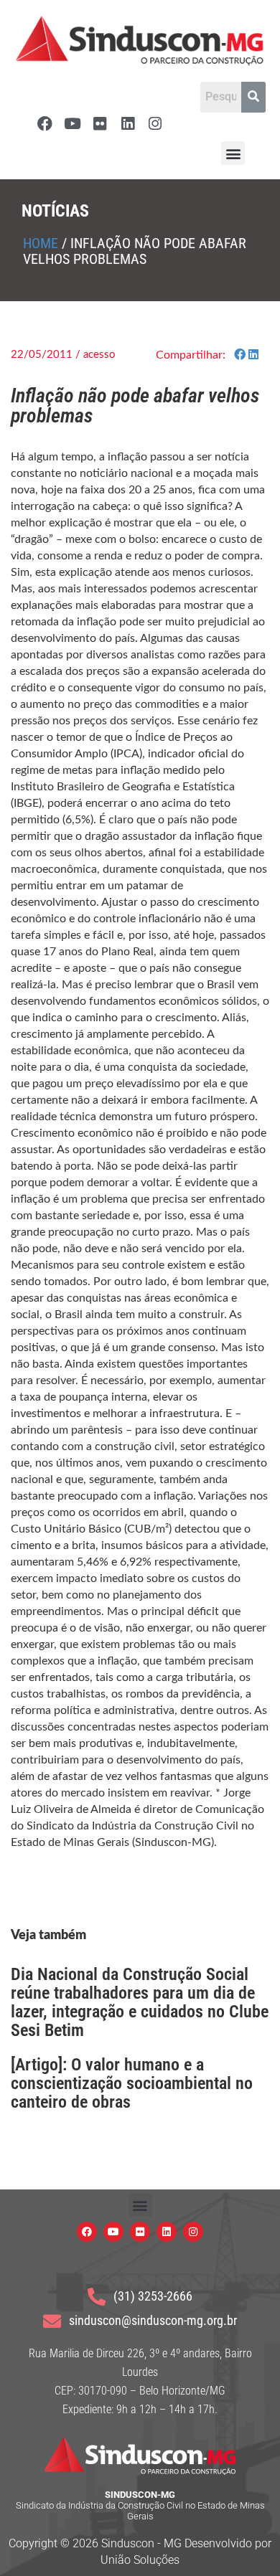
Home (41, 243)
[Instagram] (155, 124)
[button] (233, 153)
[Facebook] (45, 124)
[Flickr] (100, 124)
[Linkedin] (127, 124)
